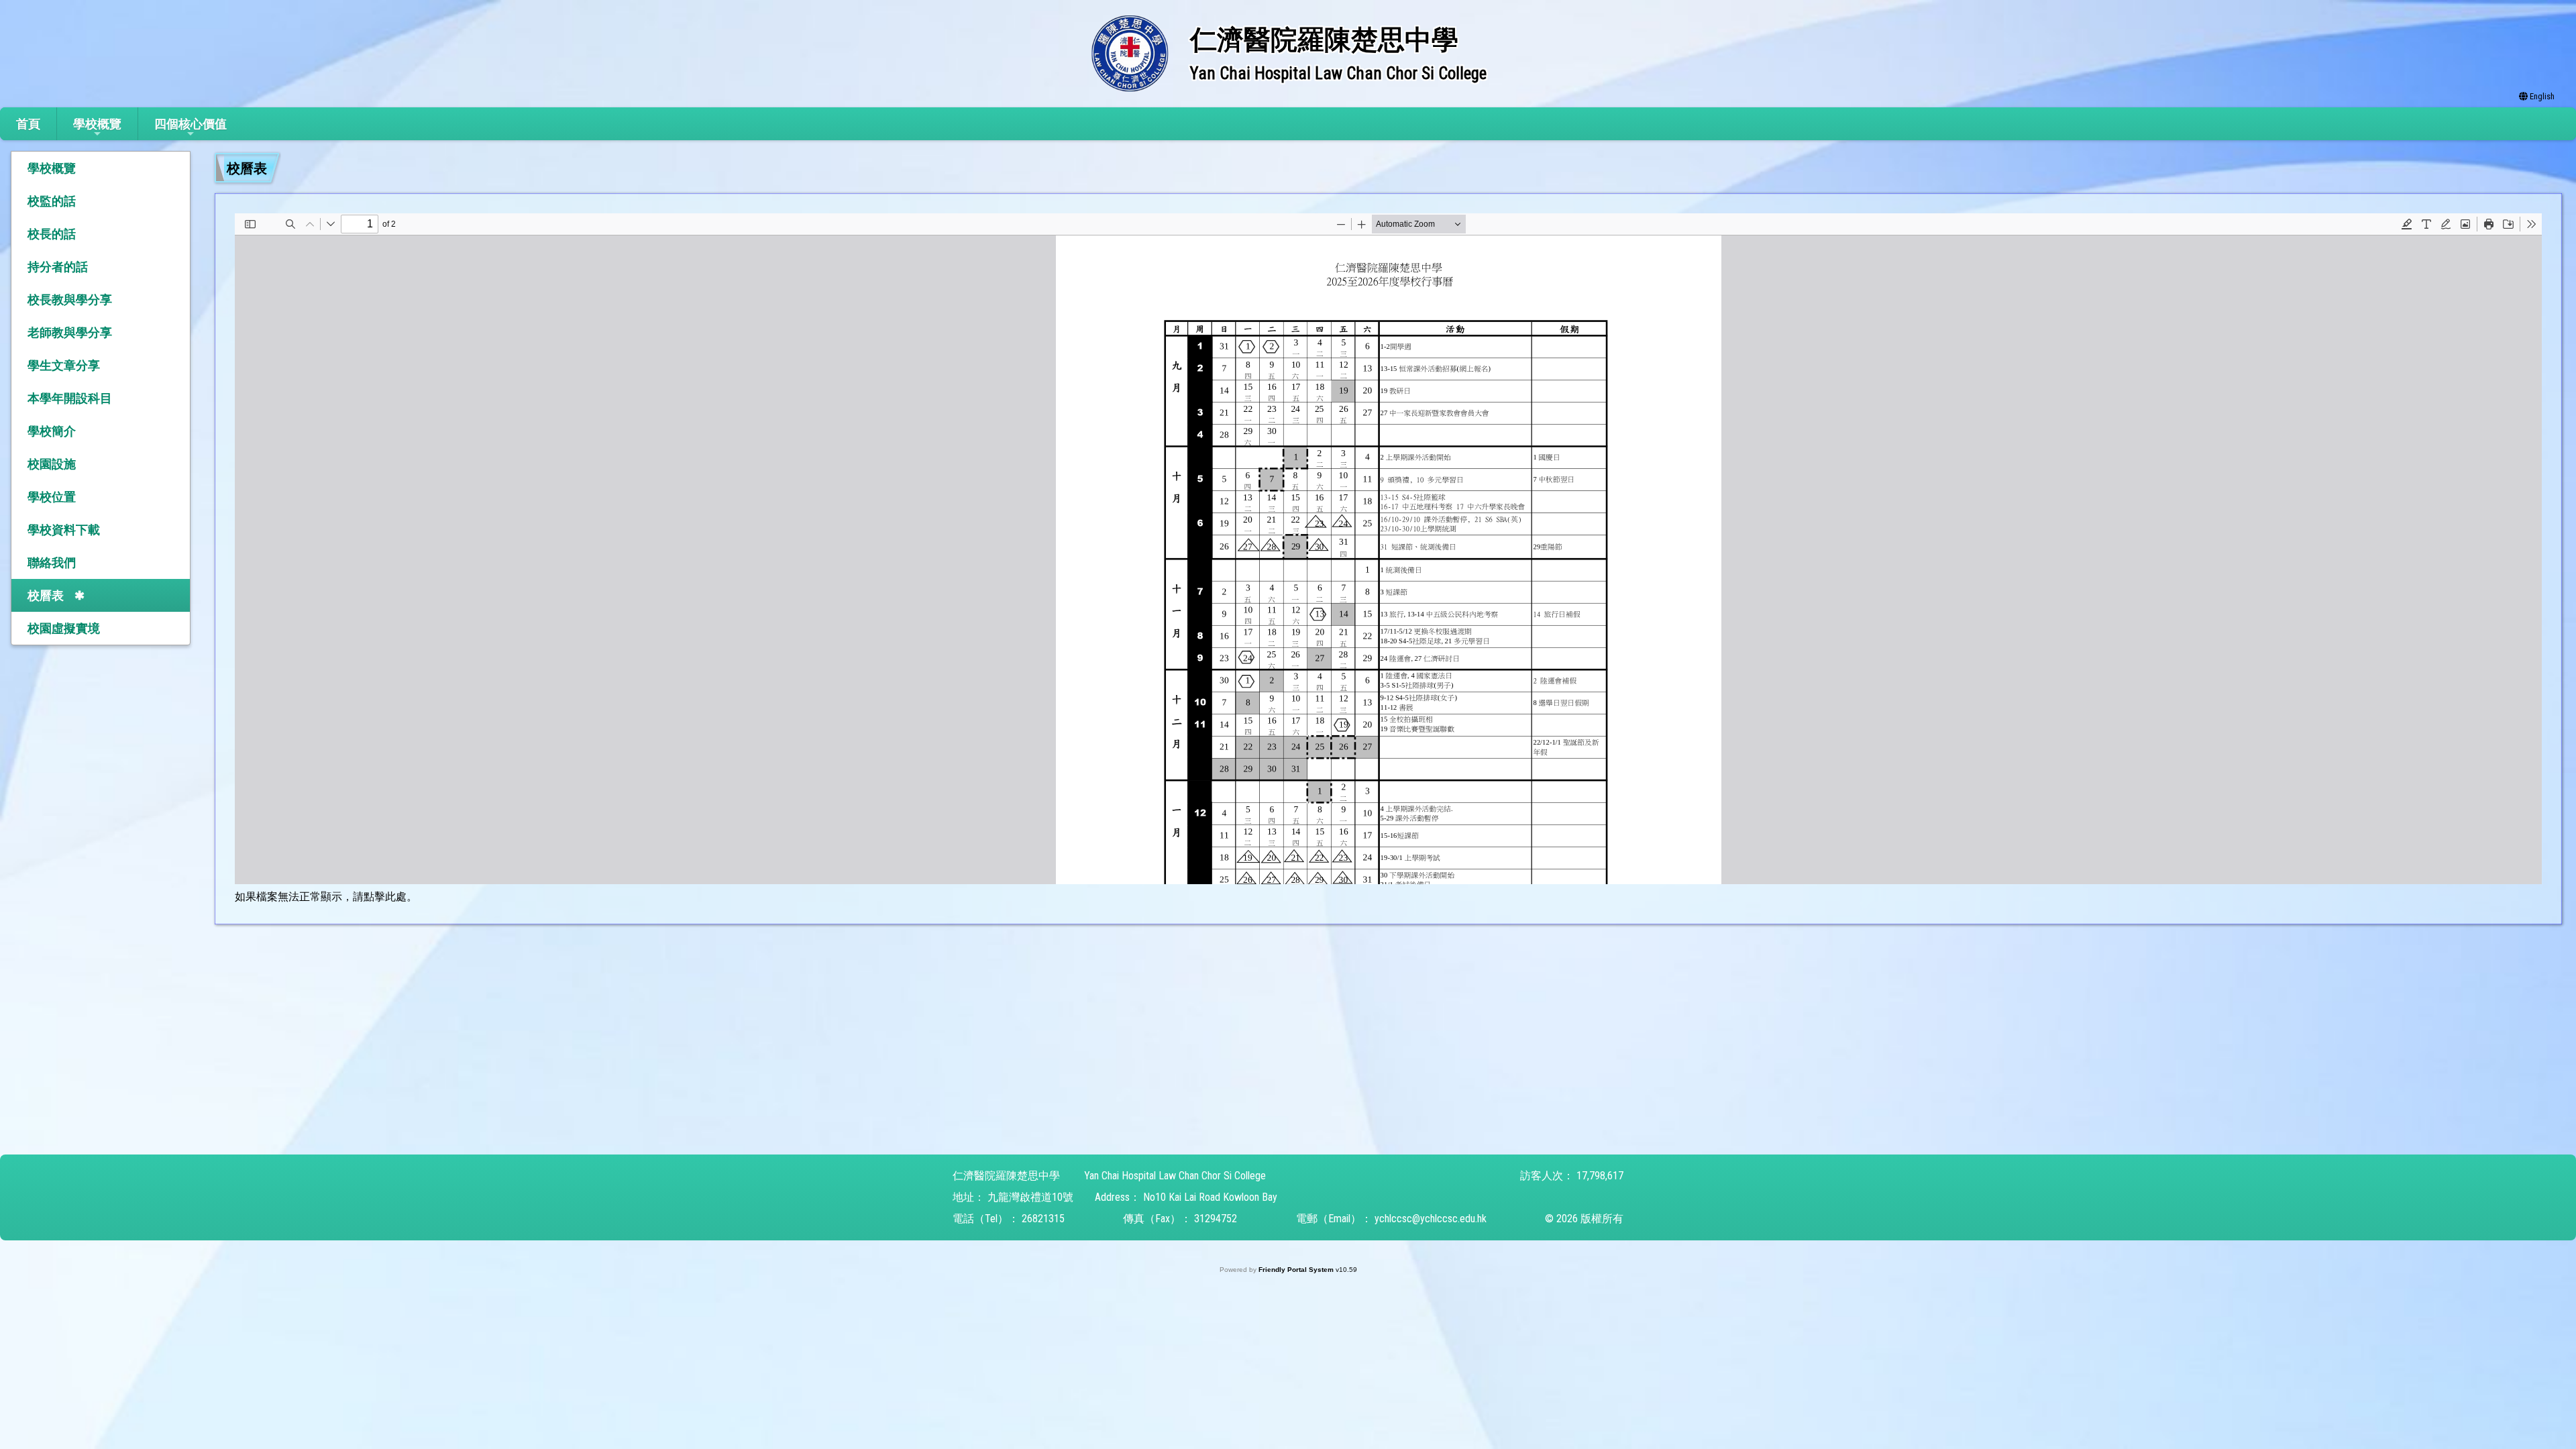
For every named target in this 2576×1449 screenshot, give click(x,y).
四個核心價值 (191, 124)
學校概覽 (97, 124)
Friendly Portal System (1297, 1270)
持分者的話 (58, 267)
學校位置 (52, 497)
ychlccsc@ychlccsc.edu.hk (1431, 1219)
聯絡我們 (52, 562)
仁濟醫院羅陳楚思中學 (1006, 1176)
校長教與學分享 (70, 300)
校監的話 (52, 201)
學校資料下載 (64, 530)
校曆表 (46, 595)
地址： (969, 1197)
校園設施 (52, 464)
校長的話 (52, 234)
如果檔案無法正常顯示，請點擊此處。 (326, 897)
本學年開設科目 (70, 398)
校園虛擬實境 (64, 628)
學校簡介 (52, 431)
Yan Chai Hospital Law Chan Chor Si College (1175, 1176)
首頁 (28, 124)
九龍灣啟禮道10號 (1030, 1197)
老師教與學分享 (70, 332)
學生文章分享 (64, 365)
